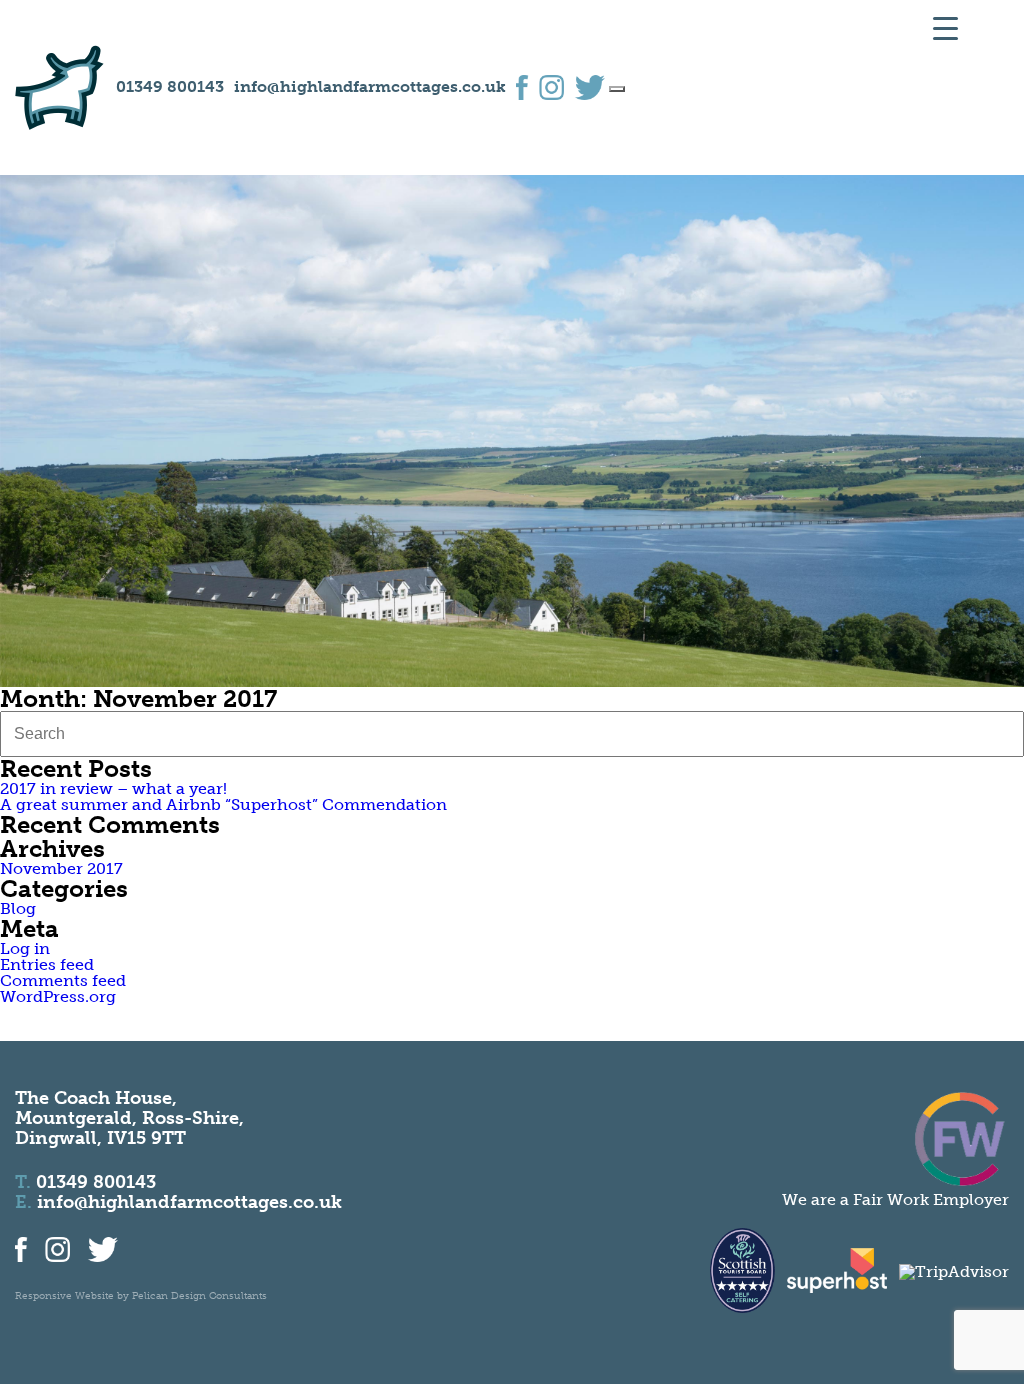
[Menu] (617, 89)
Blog (18, 908)
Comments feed (63, 980)
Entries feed (47, 964)
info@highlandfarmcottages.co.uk (370, 86)
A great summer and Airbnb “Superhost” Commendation (223, 804)
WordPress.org (58, 996)
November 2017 (61, 868)
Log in (25, 948)
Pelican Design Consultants (199, 1296)
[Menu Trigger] (945, 27)
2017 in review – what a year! (113, 788)
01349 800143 (170, 86)
